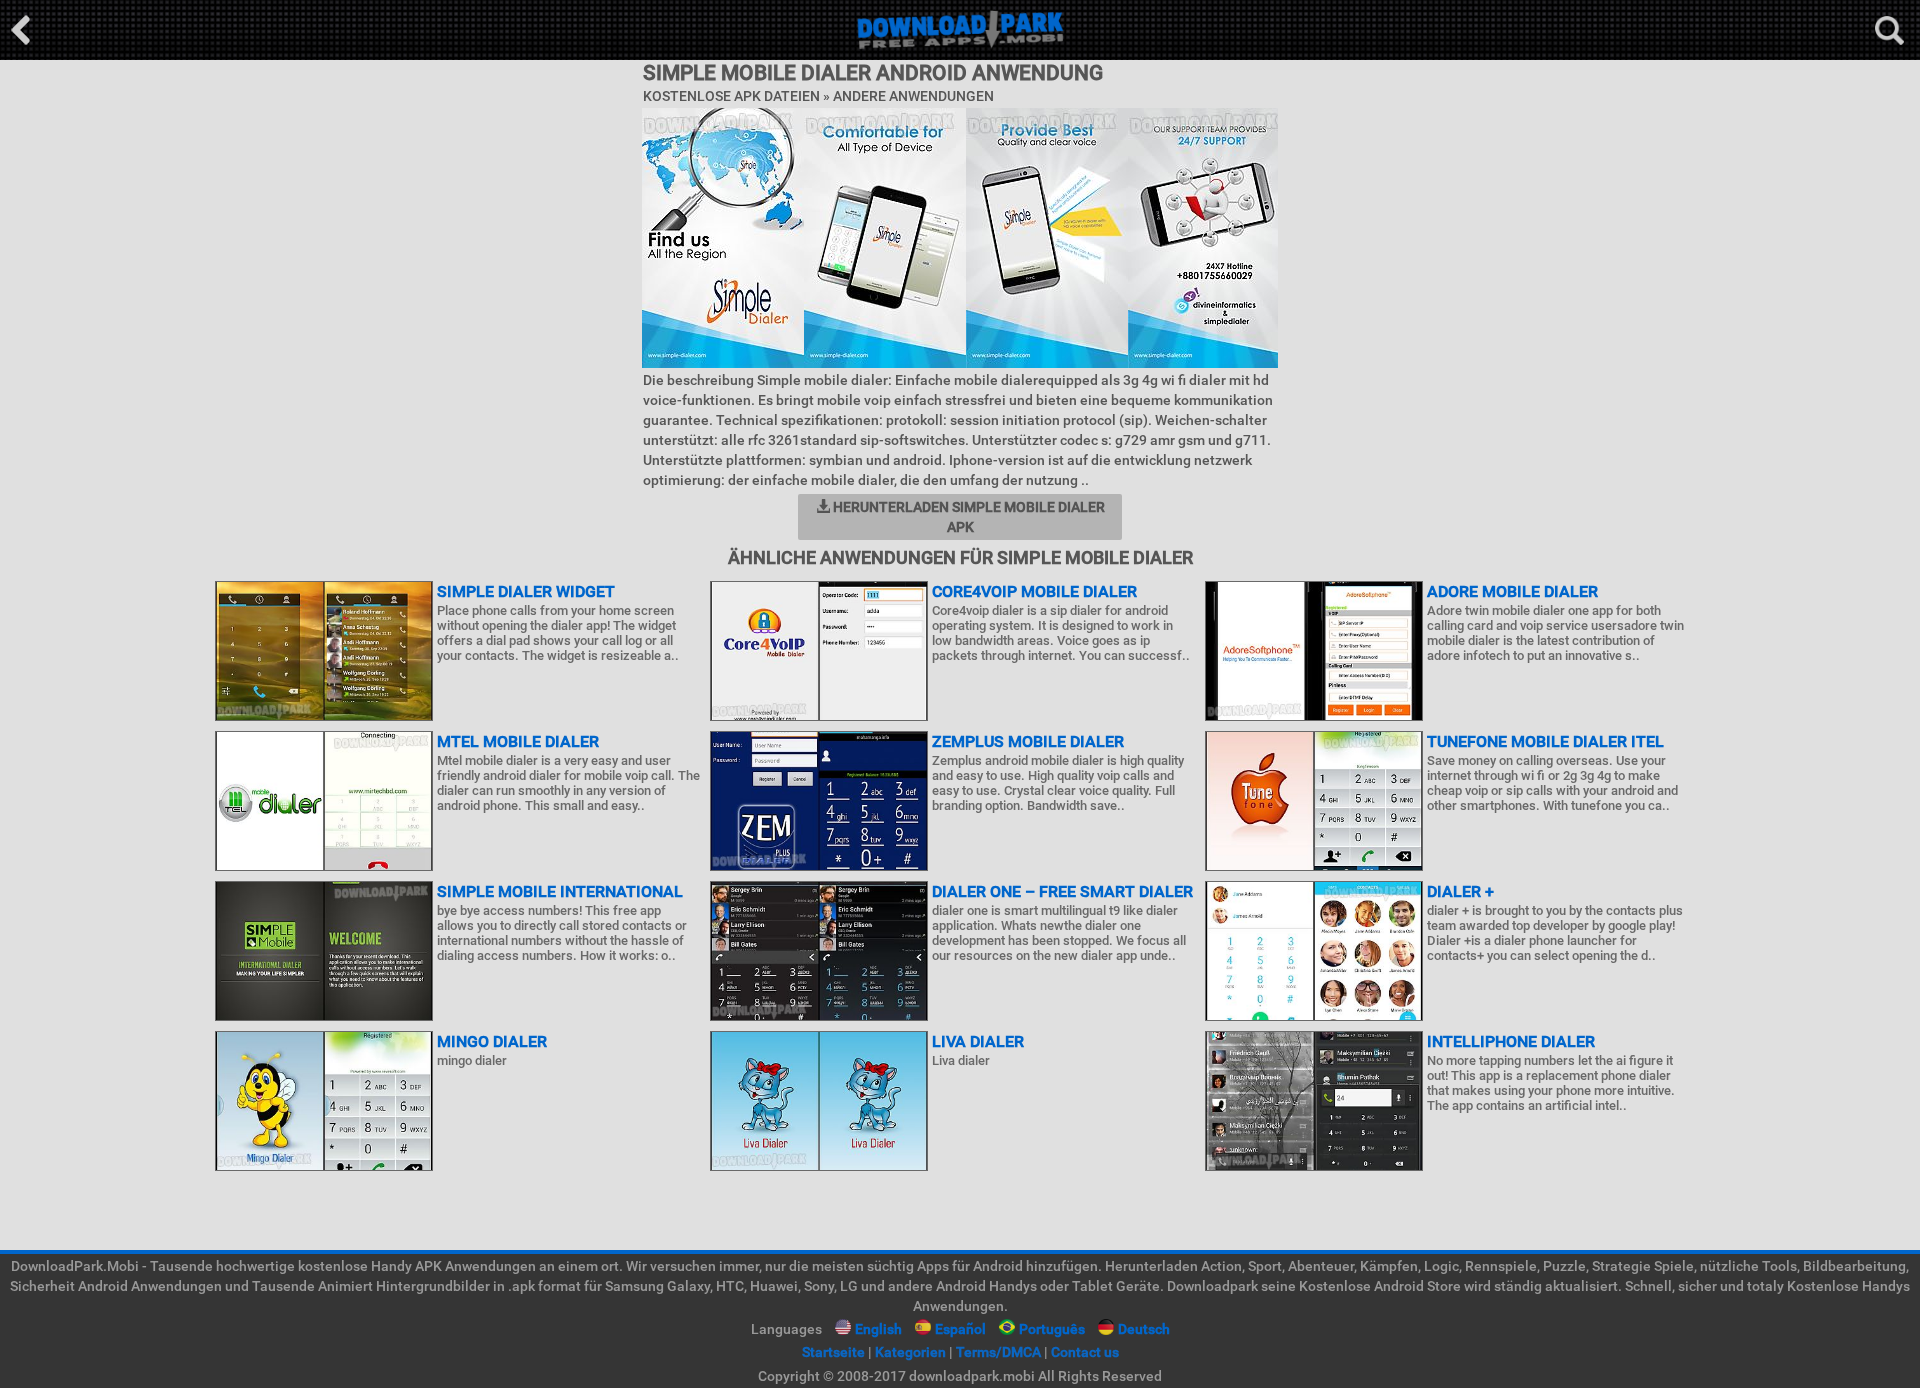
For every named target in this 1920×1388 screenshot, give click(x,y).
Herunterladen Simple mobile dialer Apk (967, 517)
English (878, 1329)
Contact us (1085, 1352)
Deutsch (1144, 1329)
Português (1052, 1329)
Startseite (833, 1352)
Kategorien (910, 1352)
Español (960, 1329)
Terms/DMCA (998, 1352)
